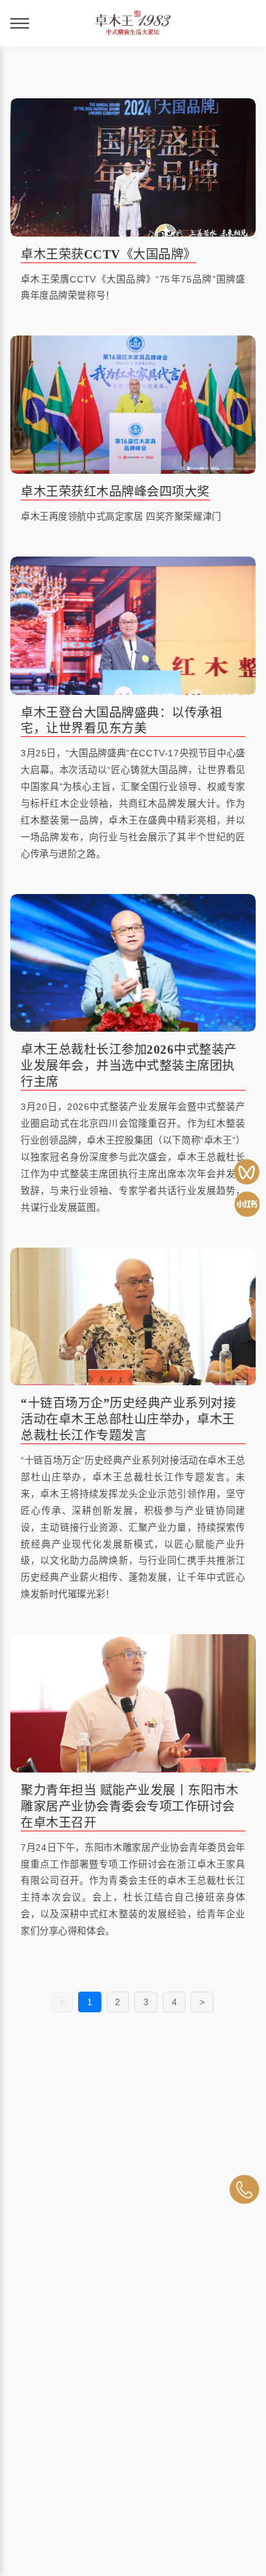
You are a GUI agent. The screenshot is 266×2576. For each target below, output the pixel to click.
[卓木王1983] (247, 1172)
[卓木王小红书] (247, 1204)
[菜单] (20, 23)
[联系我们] (244, 2189)
